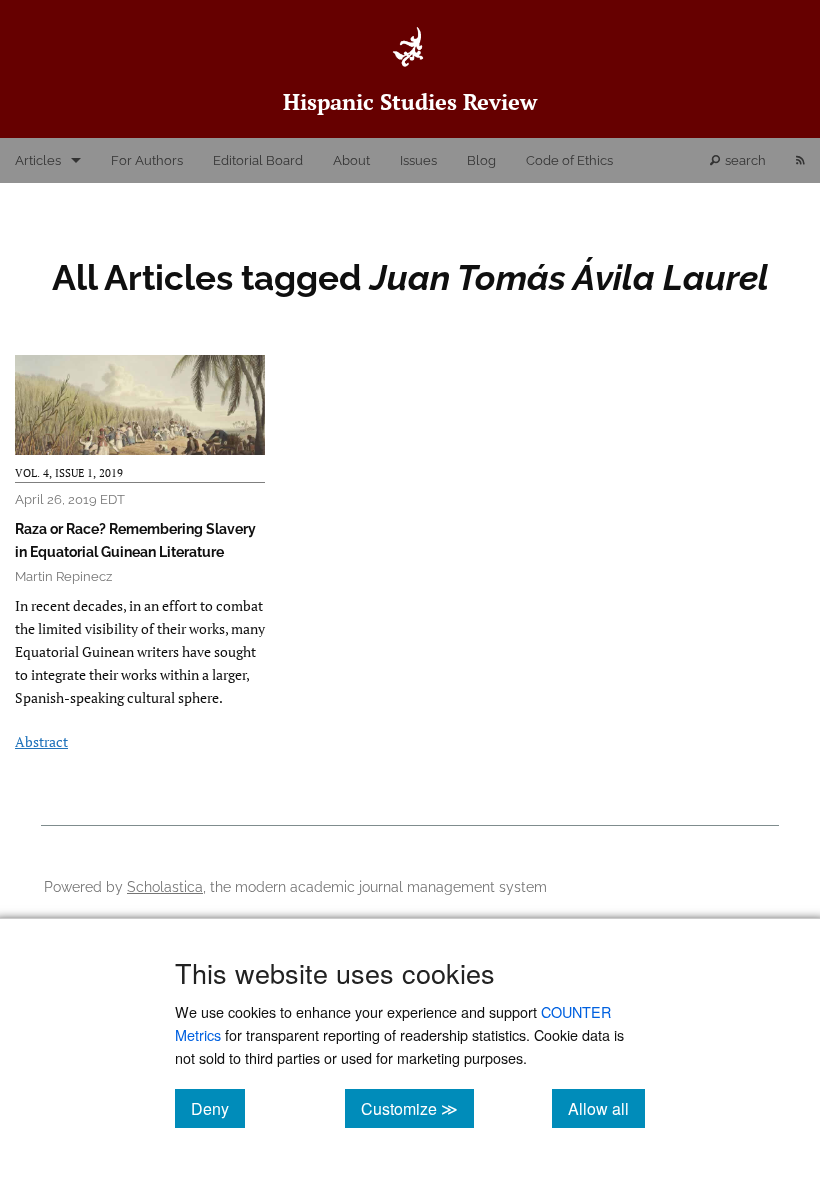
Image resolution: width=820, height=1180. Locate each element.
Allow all (606, 1108)
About (351, 160)
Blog (481, 160)
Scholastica (165, 886)
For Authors (147, 160)
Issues (418, 160)
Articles (38, 160)
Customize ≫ (417, 1108)
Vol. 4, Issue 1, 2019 (69, 473)
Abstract (41, 741)
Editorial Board (258, 160)
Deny (218, 1108)
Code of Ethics (569, 160)
